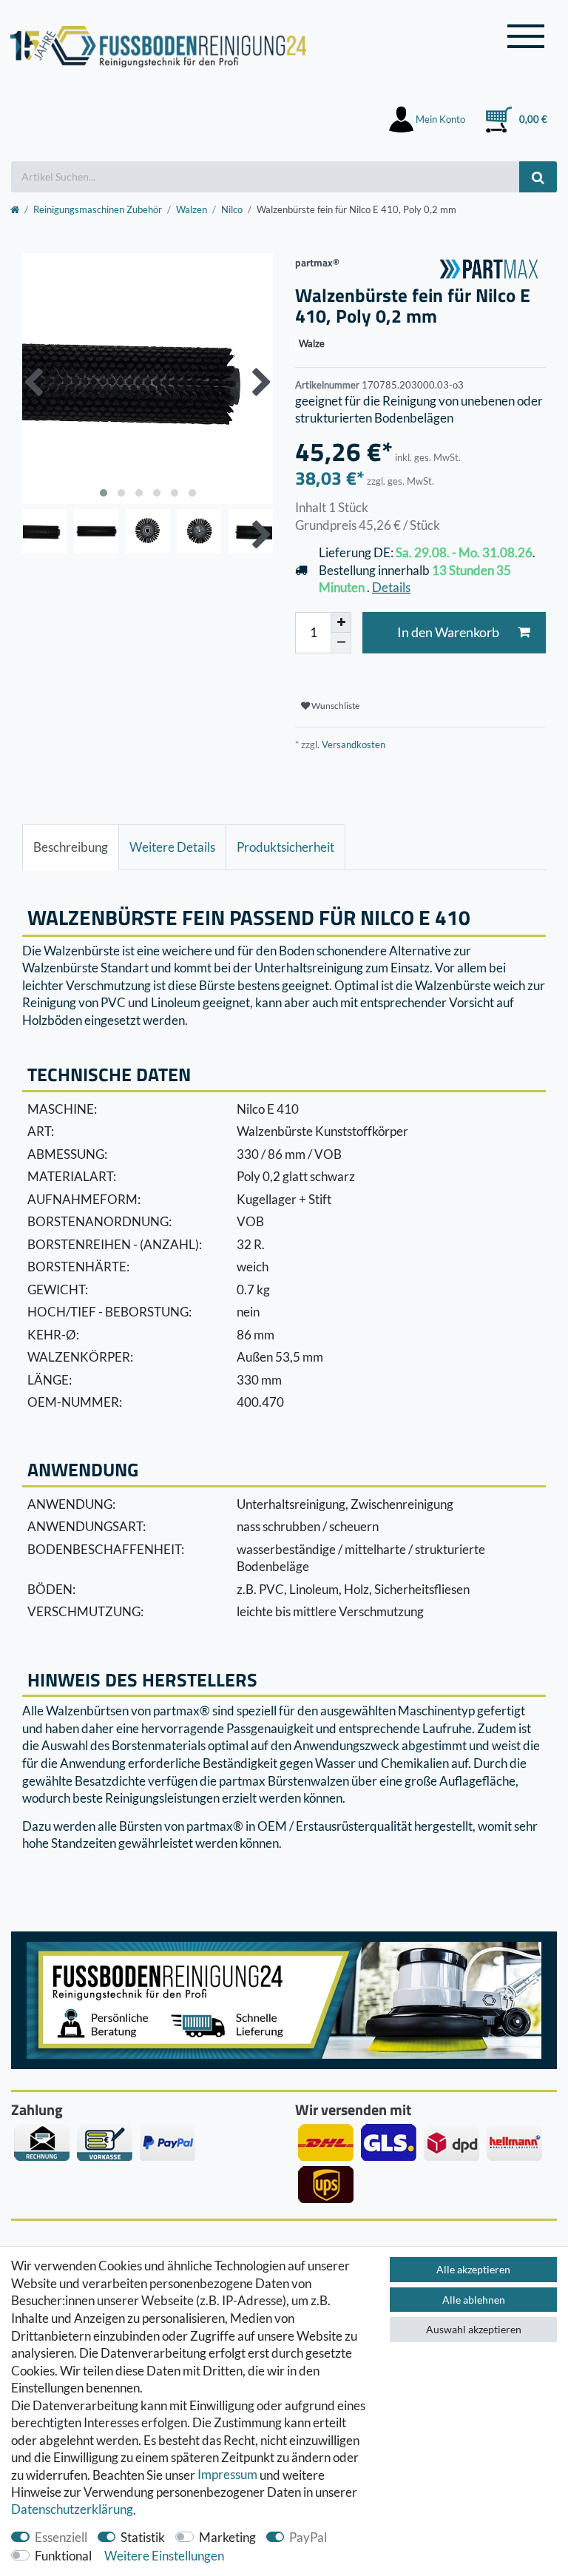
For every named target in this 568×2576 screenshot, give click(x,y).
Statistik (143, 2537)
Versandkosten (352, 744)
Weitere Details (172, 847)
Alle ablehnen (474, 2300)
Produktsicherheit (285, 847)
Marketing (227, 2537)
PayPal (308, 2537)
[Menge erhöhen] (341, 622)
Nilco (232, 209)
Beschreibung (71, 847)
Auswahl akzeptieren (474, 2329)
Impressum (227, 2475)
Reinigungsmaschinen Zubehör (98, 209)
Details (391, 587)
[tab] (71, 847)
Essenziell (61, 2537)
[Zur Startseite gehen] (15, 209)
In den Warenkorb (448, 632)
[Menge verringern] (341, 643)
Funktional (63, 2556)
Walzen (192, 209)
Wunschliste (335, 706)
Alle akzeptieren (473, 2269)
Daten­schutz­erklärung (72, 2510)
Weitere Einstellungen (164, 2556)
